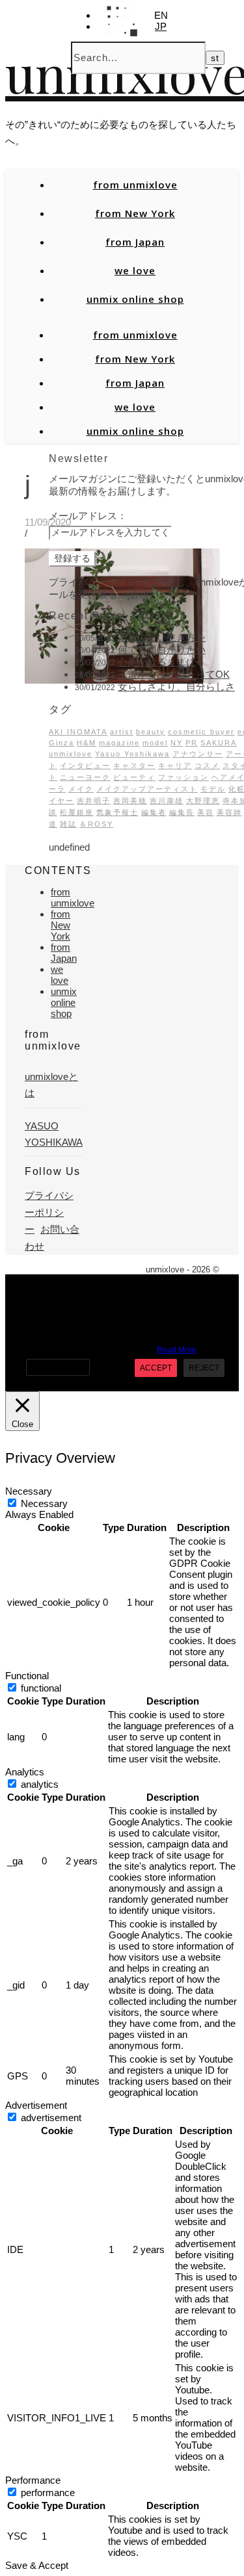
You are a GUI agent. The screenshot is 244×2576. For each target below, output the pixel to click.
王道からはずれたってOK (174, 674)
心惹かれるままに (157, 662)
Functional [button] (27, 1676)
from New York (135, 213)
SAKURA (219, 743)
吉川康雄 (167, 801)
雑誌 (68, 824)
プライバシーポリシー (49, 1213)
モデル (213, 789)
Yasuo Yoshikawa (132, 754)
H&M (87, 743)
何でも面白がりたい (162, 650)
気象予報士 (117, 812)
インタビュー (85, 766)
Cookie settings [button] (58, 1367)
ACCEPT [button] (156, 1368)
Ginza (61, 743)
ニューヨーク (85, 777)
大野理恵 (203, 801)
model (155, 743)
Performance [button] (33, 2480)
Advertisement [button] (36, 2105)
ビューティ (134, 777)
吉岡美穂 (130, 801)
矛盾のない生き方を (162, 637)
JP (161, 26)
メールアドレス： (88, 516)
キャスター (134, 766)
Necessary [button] (29, 1491)
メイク (81, 789)
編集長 (182, 812)
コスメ (207, 766)
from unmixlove (135, 185)
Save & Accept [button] (37, 2565)
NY (177, 743)
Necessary (44, 1503)
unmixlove (71, 754)
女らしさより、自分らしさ (176, 687)
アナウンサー (198, 754)
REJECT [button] (204, 1368)
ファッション (183, 777)
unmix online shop (135, 299)
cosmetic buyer (201, 732)
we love (135, 270)
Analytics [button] (25, 1772)
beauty (151, 732)
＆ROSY (96, 824)
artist (122, 732)
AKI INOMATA (78, 732)
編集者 (154, 812)
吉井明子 (94, 801)
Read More (177, 1350)
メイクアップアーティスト (147, 789)
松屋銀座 (77, 812)
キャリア (175, 766)
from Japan (135, 242)
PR (192, 743)
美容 (206, 812)
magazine (119, 743)
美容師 (229, 812)
